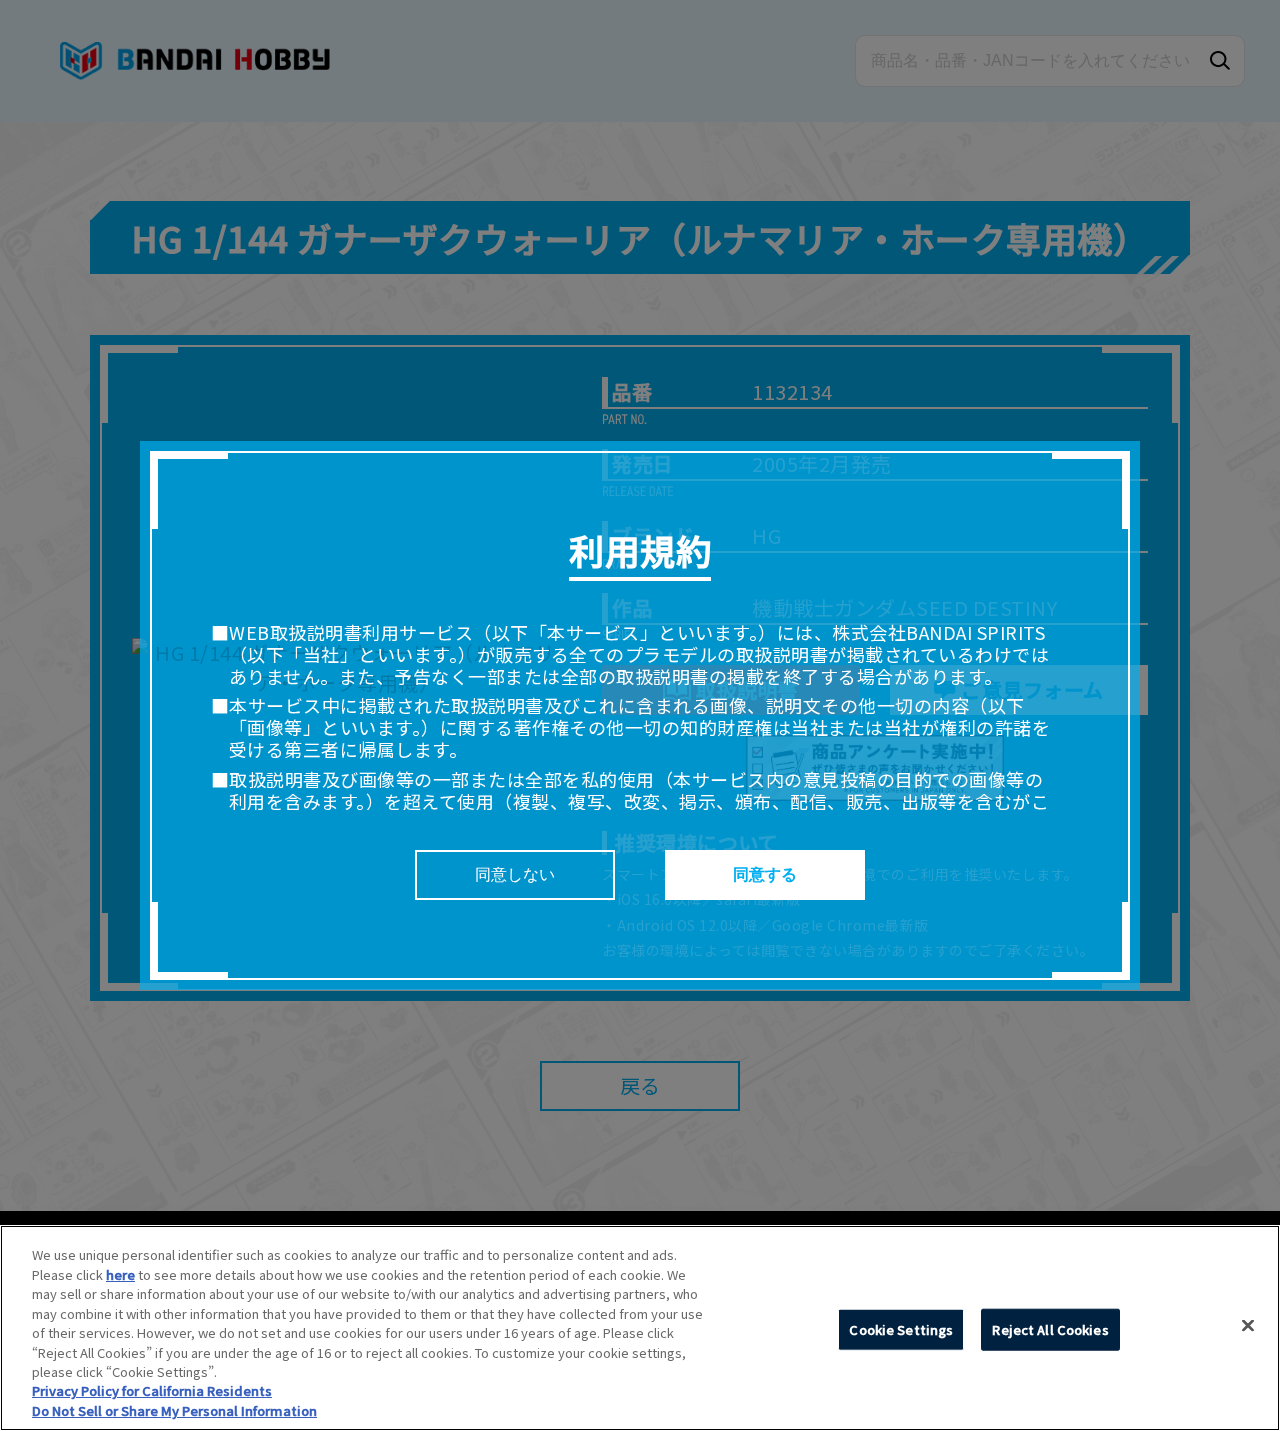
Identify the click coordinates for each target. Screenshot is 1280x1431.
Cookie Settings (901, 1329)
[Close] (1248, 1326)
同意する (765, 874)
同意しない (515, 874)
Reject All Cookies (1050, 1329)
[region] (640, 1328)
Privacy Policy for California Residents (152, 1391)
